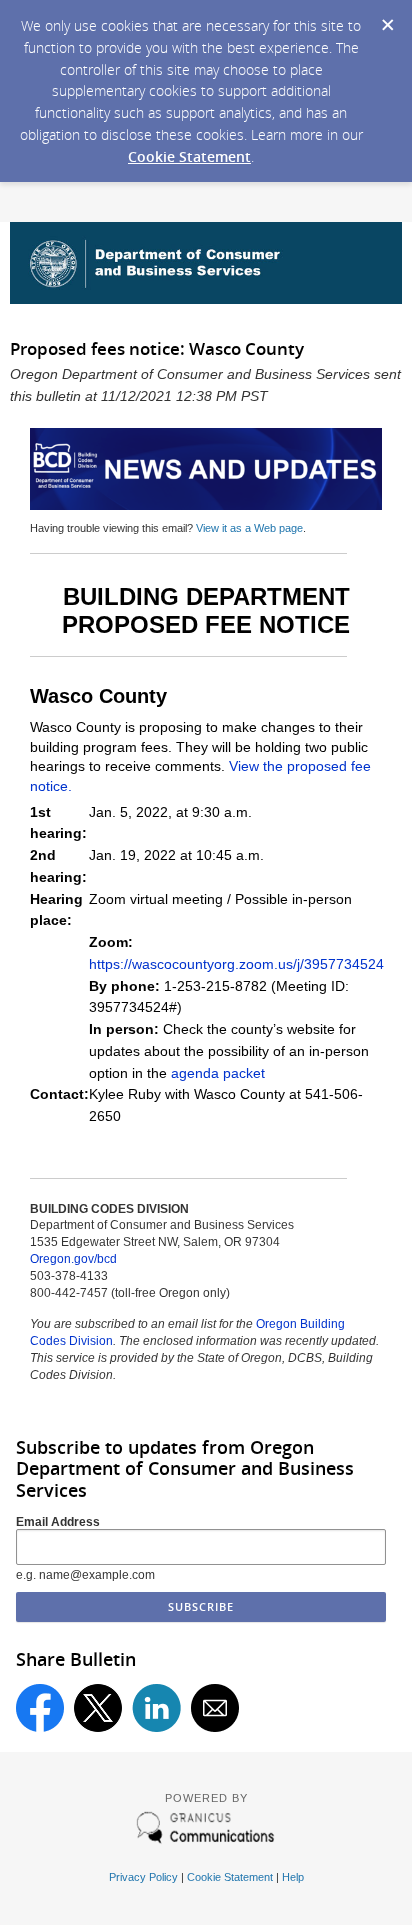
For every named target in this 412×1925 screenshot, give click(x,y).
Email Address (58, 1522)
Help (293, 1877)
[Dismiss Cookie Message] (387, 19)
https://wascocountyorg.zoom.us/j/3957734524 (236, 964)
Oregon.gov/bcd (73, 1259)
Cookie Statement (189, 156)
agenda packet (218, 1073)
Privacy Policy (143, 1877)
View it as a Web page (249, 528)
